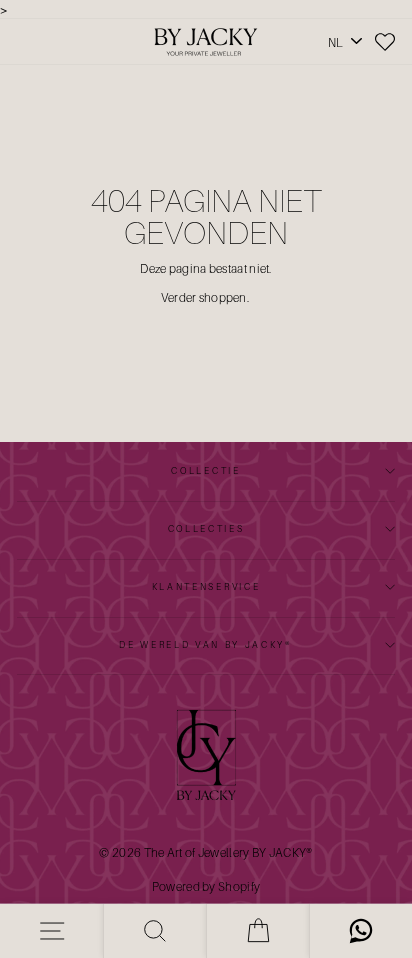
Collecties (206, 528)
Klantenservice (206, 586)
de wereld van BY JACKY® (206, 644)
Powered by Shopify (206, 886)
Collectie (205, 470)
